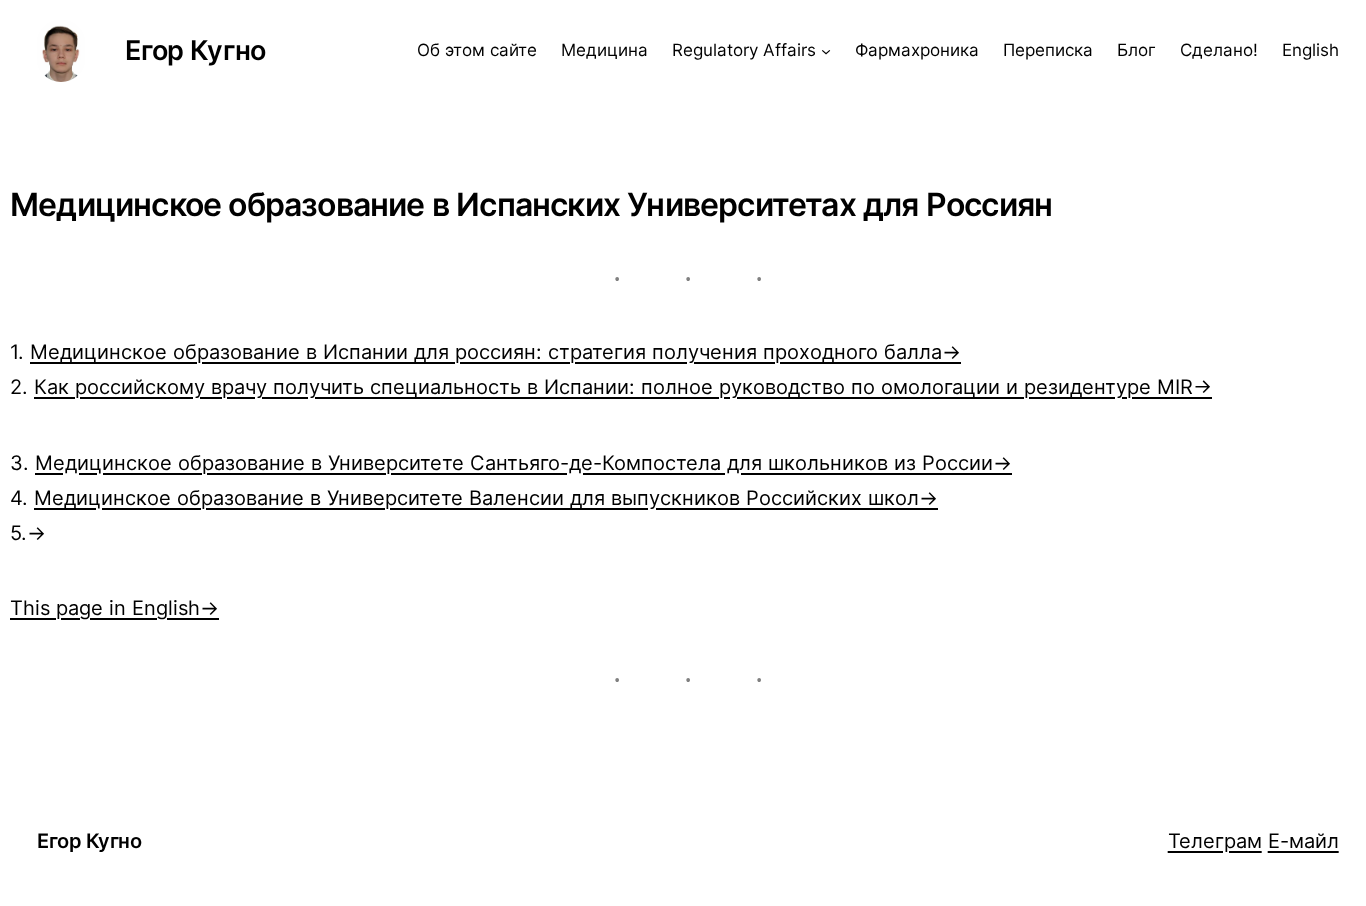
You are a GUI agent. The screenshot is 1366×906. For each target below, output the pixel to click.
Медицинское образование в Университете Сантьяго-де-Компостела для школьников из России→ (523, 462)
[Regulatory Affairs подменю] (826, 51)
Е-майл (1303, 840)
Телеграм (1215, 840)
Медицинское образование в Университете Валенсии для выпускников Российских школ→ (486, 497)
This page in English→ (114, 607)
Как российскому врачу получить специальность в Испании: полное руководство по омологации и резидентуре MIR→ (623, 386)
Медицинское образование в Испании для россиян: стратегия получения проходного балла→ (495, 351)
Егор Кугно (195, 50)
